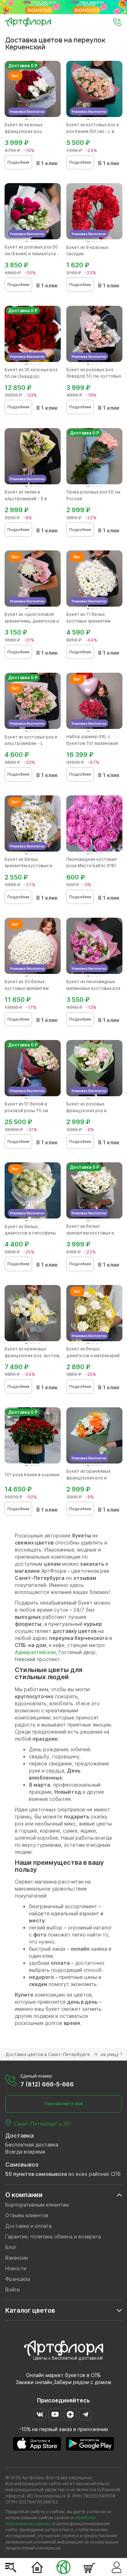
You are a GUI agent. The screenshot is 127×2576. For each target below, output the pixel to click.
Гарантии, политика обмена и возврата (53, 2236)
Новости (16, 2268)
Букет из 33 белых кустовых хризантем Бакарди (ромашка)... (27, 988)
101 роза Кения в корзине (32, 1475)
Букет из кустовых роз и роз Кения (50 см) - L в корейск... (93, 131)
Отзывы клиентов (27, 2215)
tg (85, 2414)
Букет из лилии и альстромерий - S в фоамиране (26, 499)
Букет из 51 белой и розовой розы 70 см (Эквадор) (26, 1111)
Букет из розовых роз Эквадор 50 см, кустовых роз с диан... (94, 376)
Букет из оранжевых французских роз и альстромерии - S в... (89, 1478)
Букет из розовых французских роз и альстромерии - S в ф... (91, 1111)
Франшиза (18, 2279)
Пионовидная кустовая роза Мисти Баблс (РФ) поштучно (91, 866)
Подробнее (18, 162)
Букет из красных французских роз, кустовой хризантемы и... (32, 131)
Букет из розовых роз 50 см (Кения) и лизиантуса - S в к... (32, 254)
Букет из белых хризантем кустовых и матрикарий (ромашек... (30, 866)
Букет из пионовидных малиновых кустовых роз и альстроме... (93, 988)
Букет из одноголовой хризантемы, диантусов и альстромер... (32, 621)
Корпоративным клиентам (37, 2205)
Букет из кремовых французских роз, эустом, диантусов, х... (32, 1356)
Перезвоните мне (64, 2104)
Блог (11, 2247)
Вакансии (17, 2258)
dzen (70, 2414)
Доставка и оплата (28, 2226)
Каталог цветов (30, 2310)
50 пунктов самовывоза (36, 2174)
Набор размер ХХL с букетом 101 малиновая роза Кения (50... (92, 743)
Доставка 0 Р (23, 66)
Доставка (20, 2136)
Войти (13, 2289)
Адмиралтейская (35, 1652)
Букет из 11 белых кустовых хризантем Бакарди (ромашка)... (89, 621)
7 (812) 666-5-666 (47, 2084)
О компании (24, 2195)
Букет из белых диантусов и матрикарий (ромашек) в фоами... (93, 1356)
